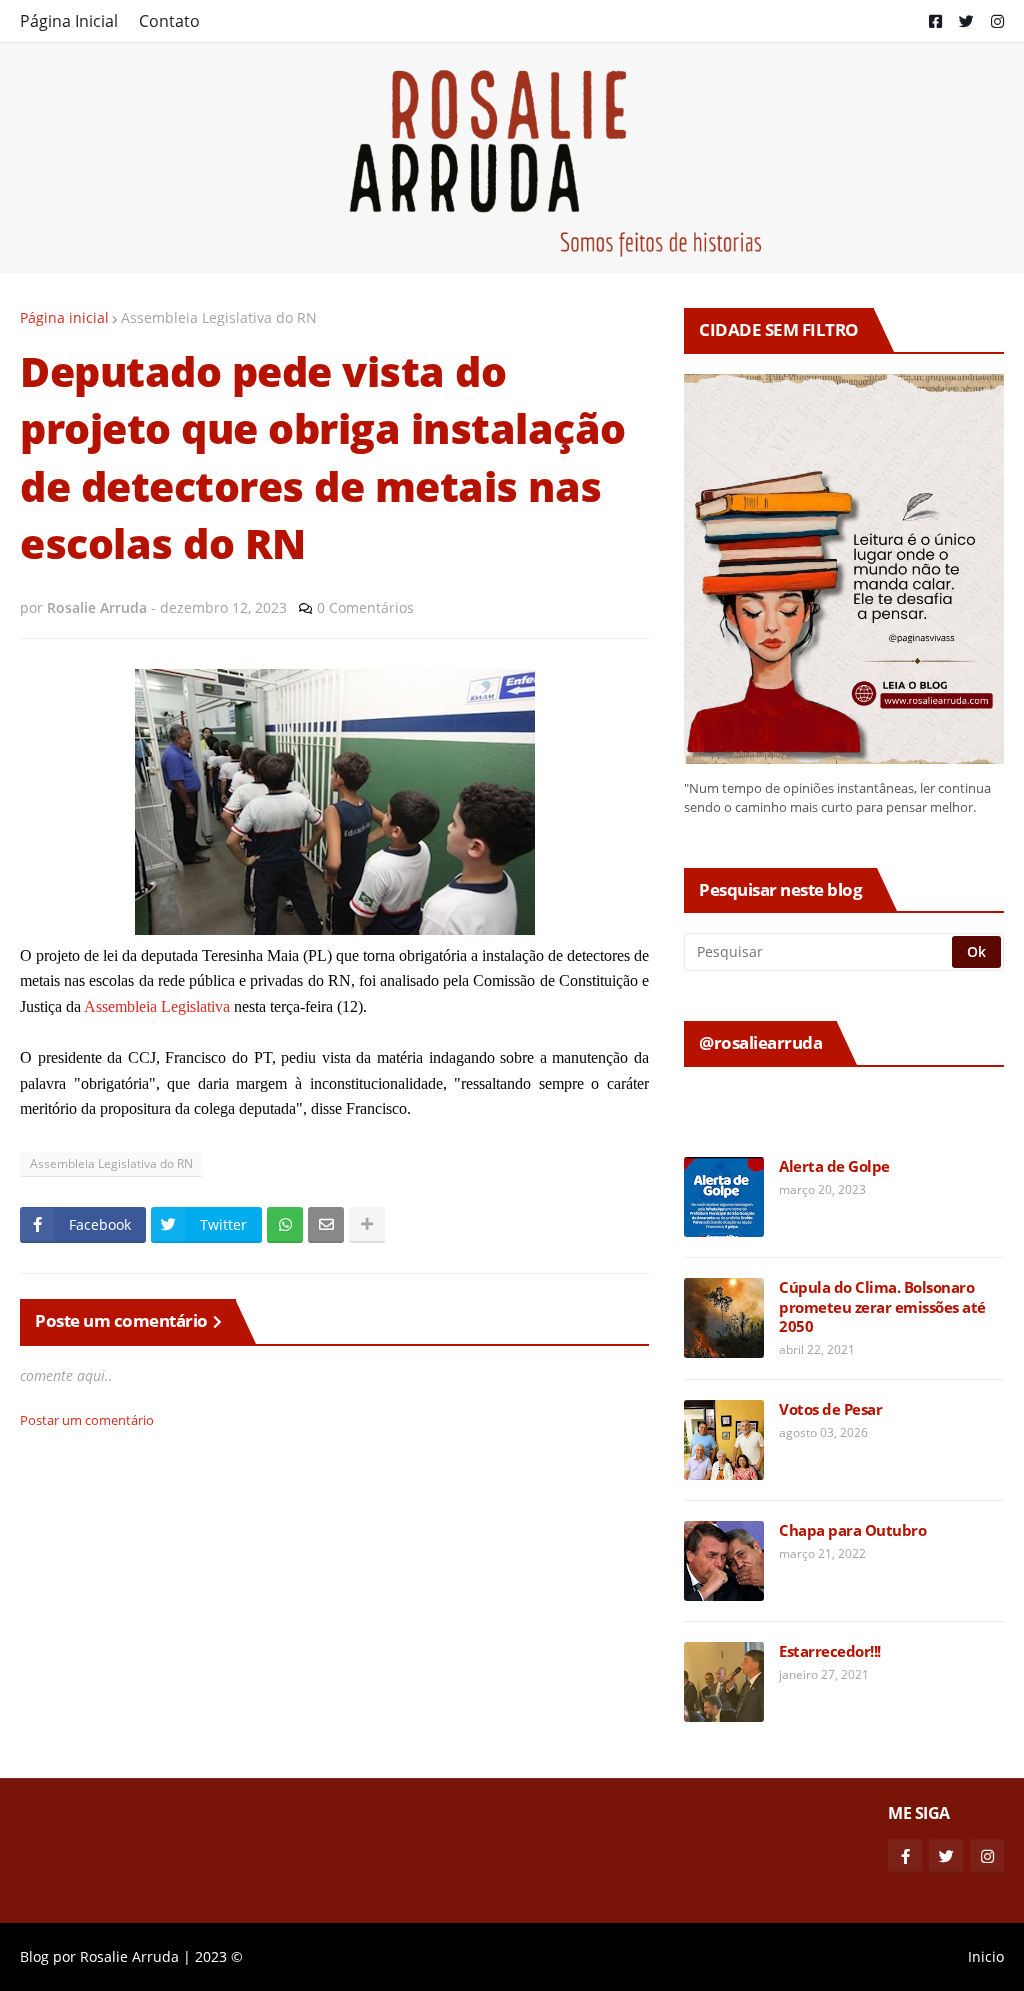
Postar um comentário (87, 1420)
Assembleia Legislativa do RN (219, 317)
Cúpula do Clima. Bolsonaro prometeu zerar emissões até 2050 (882, 1307)
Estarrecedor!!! (830, 1651)
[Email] (326, 1225)
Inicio (986, 1956)
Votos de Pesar (830, 1409)
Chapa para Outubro (852, 1530)
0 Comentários (365, 607)
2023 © (219, 1956)
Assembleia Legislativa (157, 1006)
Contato (169, 21)
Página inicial (64, 317)
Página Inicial (69, 21)
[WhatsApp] (285, 1225)
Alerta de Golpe (834, 1166)
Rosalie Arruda (129, 1956)
